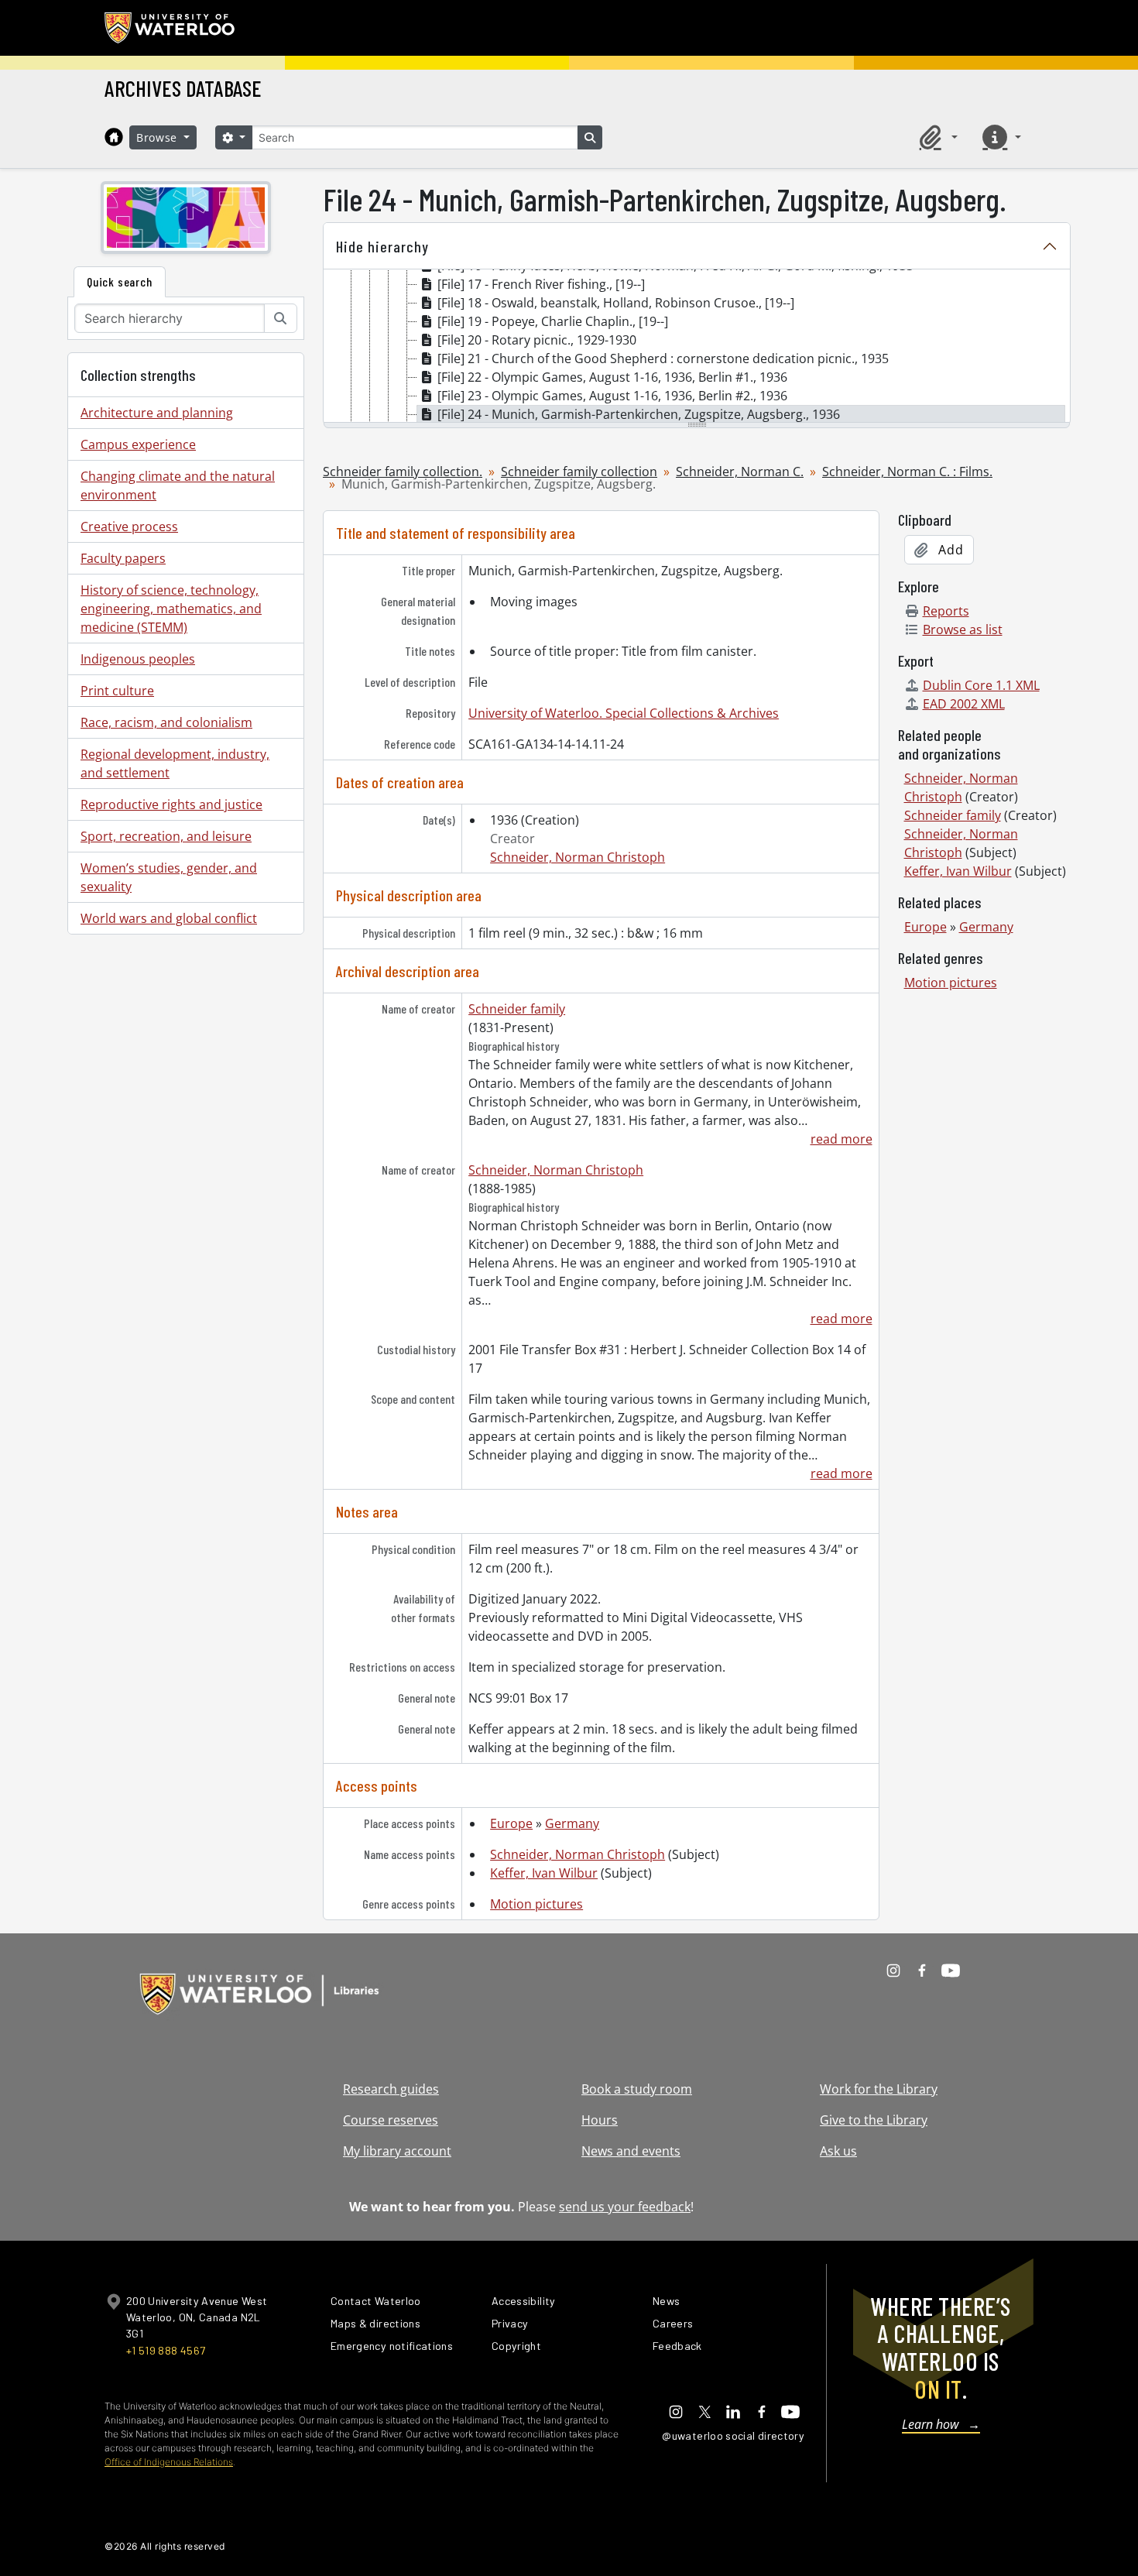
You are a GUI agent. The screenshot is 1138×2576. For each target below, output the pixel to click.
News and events (631, 2151)
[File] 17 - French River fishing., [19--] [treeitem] (541, 284)
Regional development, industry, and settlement (175, 763)
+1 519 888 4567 (166, 2350)
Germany (572, 1823)
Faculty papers (123, 558)
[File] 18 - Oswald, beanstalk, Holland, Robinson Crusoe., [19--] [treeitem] (616, 303)
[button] (936, 137)
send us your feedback (625, 2207)
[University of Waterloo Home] (170, 28)
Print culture (117, 691)
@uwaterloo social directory (733, 2435)
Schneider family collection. (403, 472)
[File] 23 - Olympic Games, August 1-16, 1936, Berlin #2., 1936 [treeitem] (612, 396)
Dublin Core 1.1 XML (981, 685)
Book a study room (637, 2089)
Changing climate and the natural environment (178, 485)
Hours (600, 2120)
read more (841, 1139)
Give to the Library (874, 2120)
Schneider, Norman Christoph (578, 857)
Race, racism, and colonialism (166, 722)
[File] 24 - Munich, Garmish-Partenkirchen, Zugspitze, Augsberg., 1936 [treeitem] (639, 414)
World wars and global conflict (169, 918)
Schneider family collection (579, 472)
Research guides (391, 2089)
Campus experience (138, 444)
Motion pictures (536, 1904)
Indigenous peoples (138, 659)
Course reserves (391, 2120)
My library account (397, 2151)
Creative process (129, 527)
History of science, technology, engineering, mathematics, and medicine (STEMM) (171, 609)
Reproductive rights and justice (171, 804)
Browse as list (963, 629)
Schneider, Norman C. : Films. (907, 472)
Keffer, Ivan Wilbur (544, 1873)
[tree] (697, 347)
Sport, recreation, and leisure (166, 836)
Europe (511, 1823)
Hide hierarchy (382, 246)
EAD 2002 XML (964, 704)
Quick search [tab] (120, 281)
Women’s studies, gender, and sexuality (169, 877)
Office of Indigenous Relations (169, 2462)
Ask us (838, 2151)
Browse (159, 137)
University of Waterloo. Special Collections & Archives (624, 713)
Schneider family (517, 1009)
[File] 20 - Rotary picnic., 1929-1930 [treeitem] (537, 340)
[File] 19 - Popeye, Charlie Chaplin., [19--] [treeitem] (553, 321)
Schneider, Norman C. (740, 472)
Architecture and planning (157, 413)
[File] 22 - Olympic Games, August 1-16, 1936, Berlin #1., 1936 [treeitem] (612, 377)
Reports (946, 611)
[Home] (114, 137)
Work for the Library (879, 2089)
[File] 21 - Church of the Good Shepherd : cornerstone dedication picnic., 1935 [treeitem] (663, 358)
